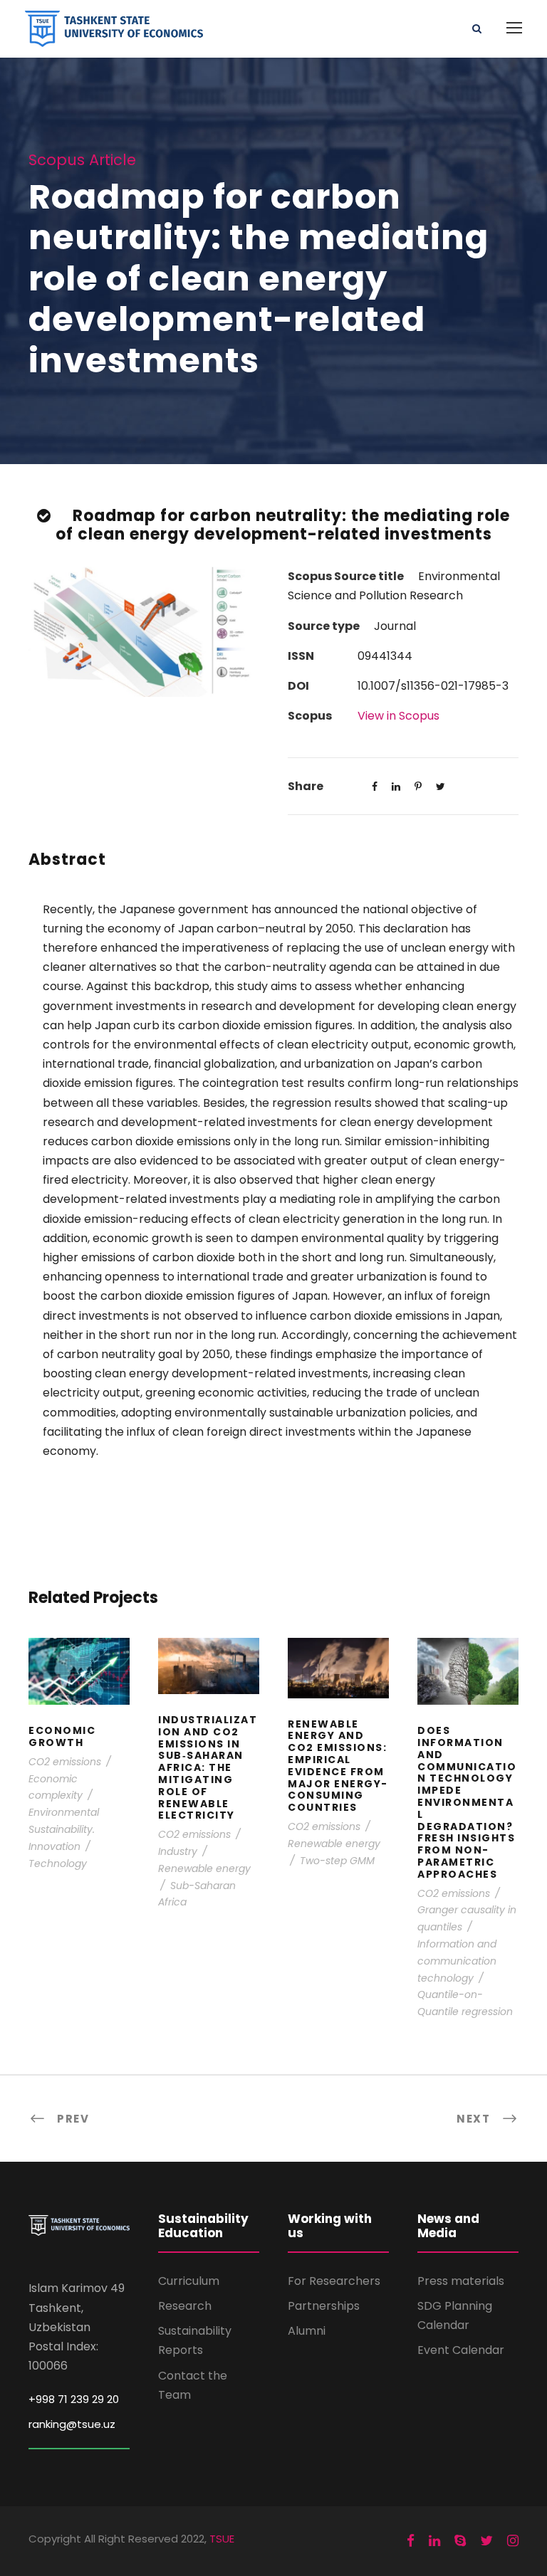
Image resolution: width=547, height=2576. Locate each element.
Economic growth (79, 1691)
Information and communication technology (457, 1961)
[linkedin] (434, 2541)
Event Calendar (461, 2350)
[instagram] (513, 2541)
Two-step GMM (337, 1861)
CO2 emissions (65, 1762)
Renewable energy (204, 1868)
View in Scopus (398, 716)
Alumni (307, 2331)
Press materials (461, 2281)
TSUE (222, 2539)
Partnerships (324, 2306)
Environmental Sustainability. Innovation (64, 1829)
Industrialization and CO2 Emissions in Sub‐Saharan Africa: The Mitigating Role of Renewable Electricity (209, 1685)
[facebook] (411, 2541)
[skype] (460, 2541)
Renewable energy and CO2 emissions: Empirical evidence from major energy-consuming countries (338, 1687)
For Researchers (334, 2281)
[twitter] (486, 2541)
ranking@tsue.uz (72, 2424)
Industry (178, 1851)
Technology (58, 1863)
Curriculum (189, 2281)
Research (185, 2306)
